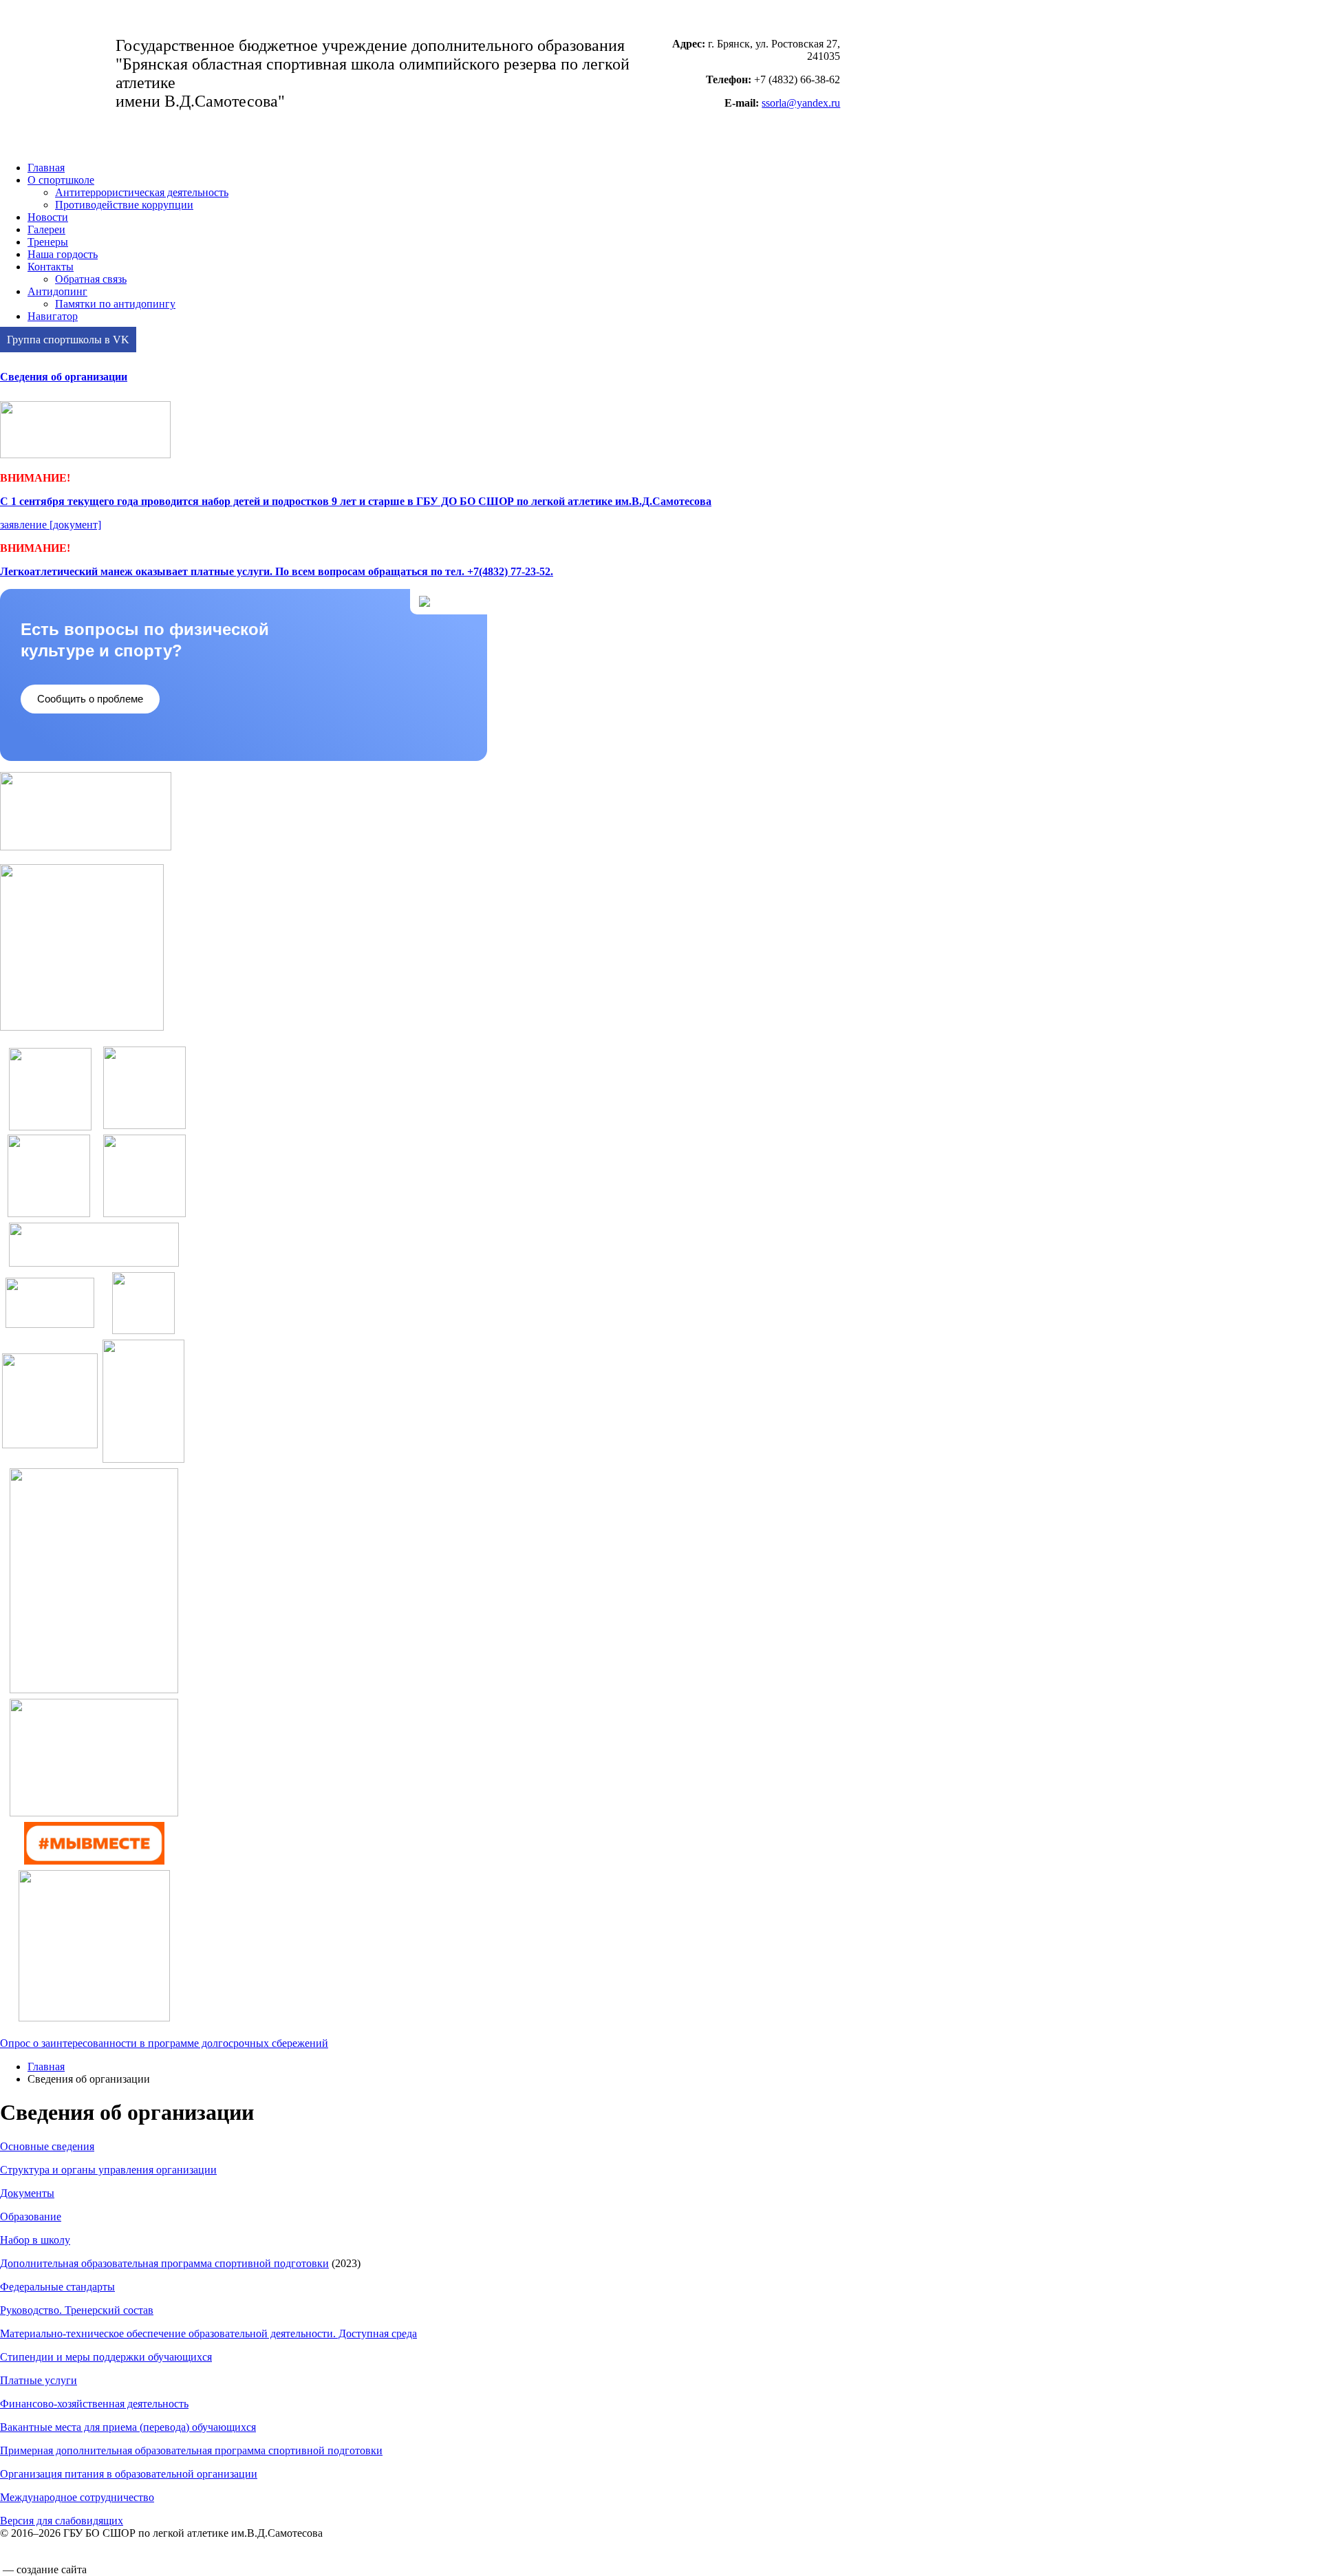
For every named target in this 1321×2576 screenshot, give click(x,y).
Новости (48, 217)
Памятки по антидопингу (115, 304)
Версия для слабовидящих (62, 2521)
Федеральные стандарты (57, 2287)
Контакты (51, 267)
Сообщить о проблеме (90, 699)
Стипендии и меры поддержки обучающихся (106, 2357)
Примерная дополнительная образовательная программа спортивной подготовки (191, 2450)
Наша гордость (63, 254)
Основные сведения (47, 2146)
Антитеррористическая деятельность (142, 192)
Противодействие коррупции (124, 205)
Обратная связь (91, 279)
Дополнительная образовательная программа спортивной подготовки (164, 2263)
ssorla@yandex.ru (801, 103)
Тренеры (48, 242)
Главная (46, 168)
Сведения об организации (64, 377)
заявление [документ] (51, 525)
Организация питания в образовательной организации (129, 2474)
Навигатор (53, 316)
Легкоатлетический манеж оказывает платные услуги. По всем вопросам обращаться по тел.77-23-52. (277, 571)
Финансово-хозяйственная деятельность (94, 2404)
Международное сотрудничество (77, 2497)
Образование (31, 2217)
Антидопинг (57, 291)
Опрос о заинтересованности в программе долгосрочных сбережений (164, 2043)
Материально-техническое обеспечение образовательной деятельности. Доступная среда (208, 2333)
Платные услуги (39, 2380)
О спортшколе (61, 180)
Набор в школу (35, 2240)
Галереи (46, 229)
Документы (27, 2193)
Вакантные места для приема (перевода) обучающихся (128, 2427)
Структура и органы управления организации (108, 2170)
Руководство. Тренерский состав (77, 2310)
